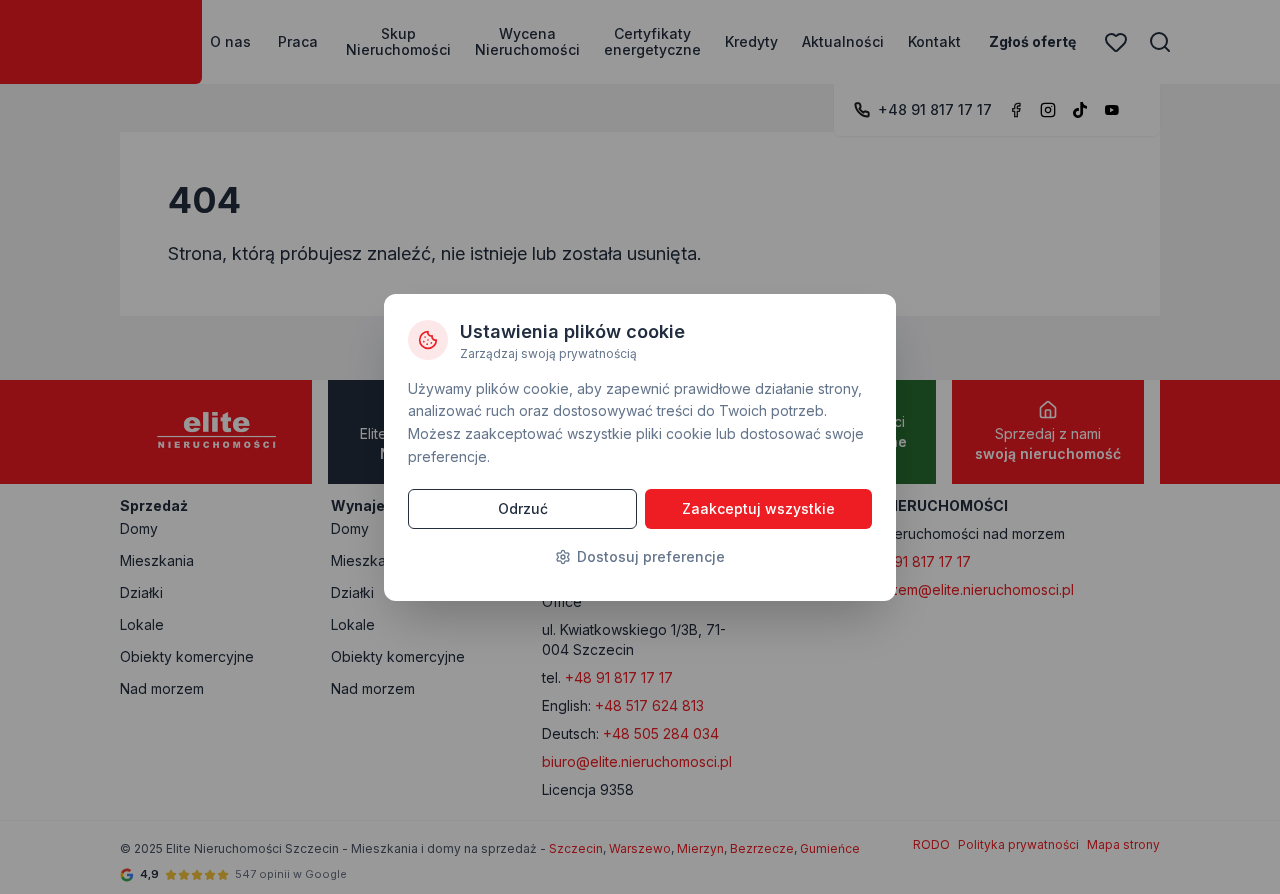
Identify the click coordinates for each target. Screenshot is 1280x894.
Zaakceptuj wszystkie (758, 508)
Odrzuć (523, 508)
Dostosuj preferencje (651, 556)
